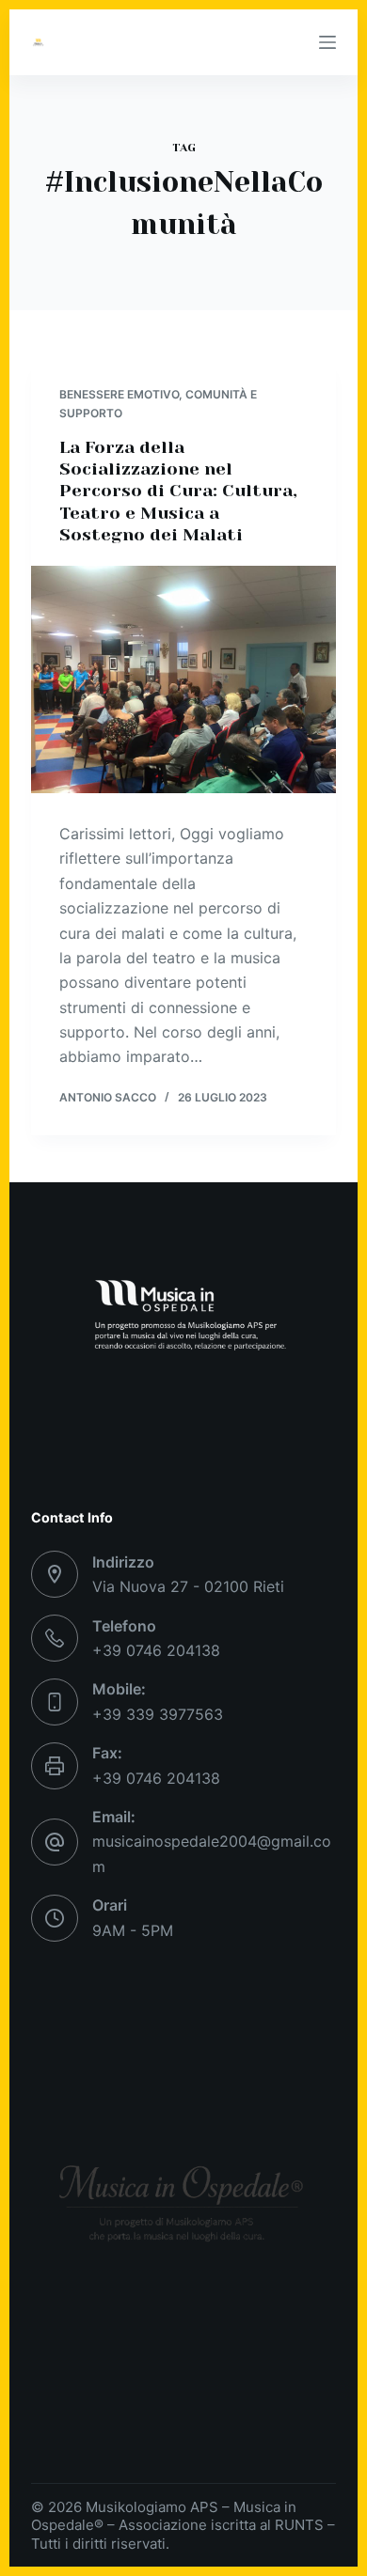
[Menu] (327, 42)
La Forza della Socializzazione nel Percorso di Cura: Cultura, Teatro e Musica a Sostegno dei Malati (178, 492)
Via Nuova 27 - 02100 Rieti (188, 1586)
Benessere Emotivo (119, 394)
